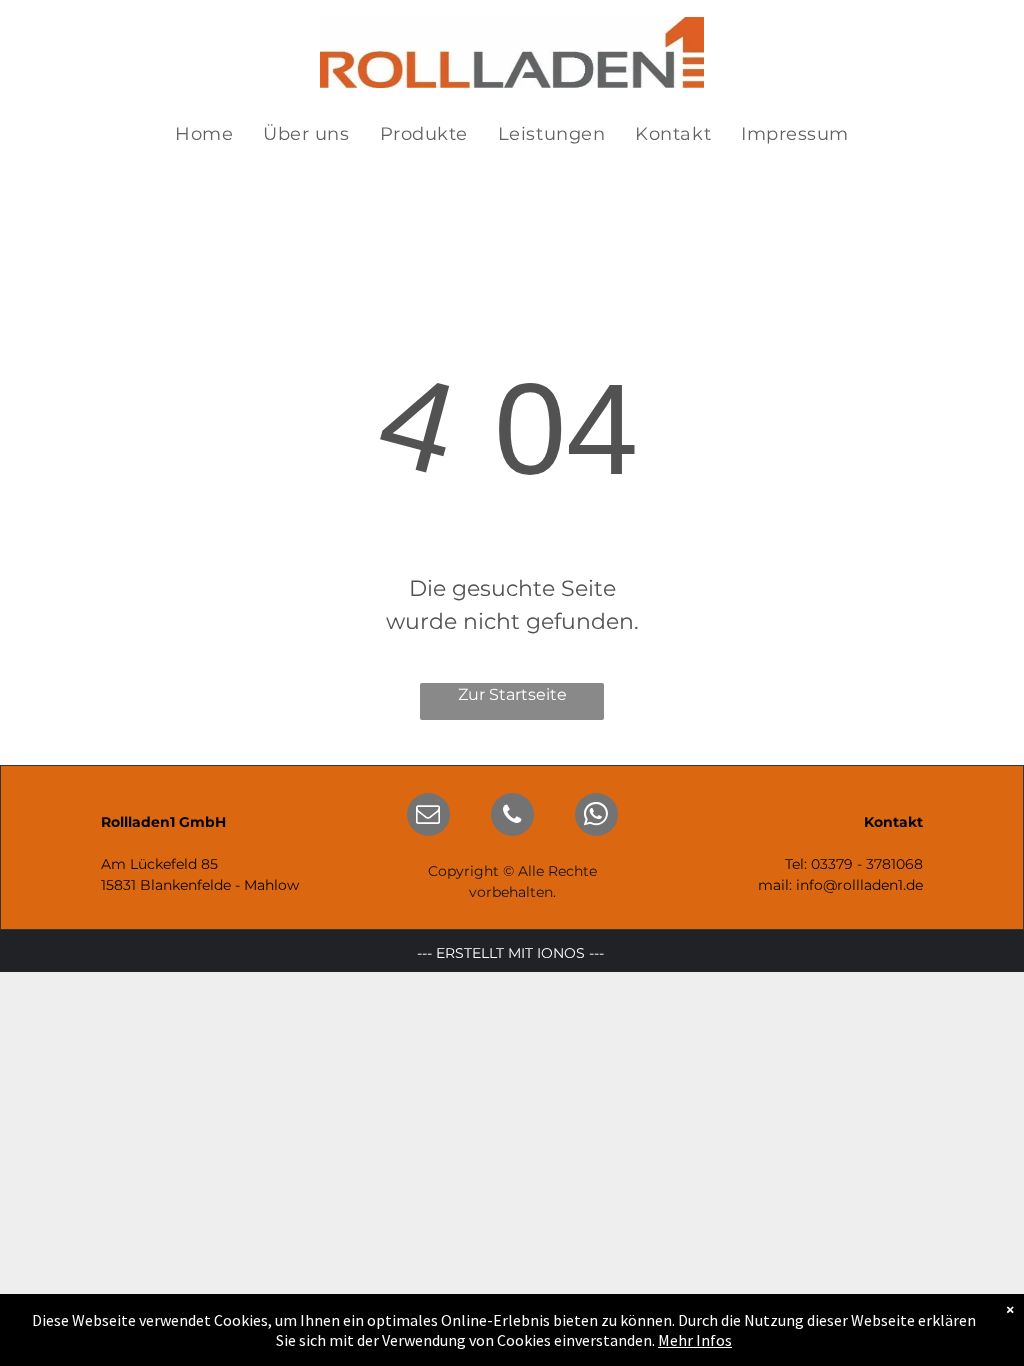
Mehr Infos (695, 1340)
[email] (428, 817)
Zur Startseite (512, 694)
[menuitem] (204, 134)
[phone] (512, 817)
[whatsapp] (596, 817)
